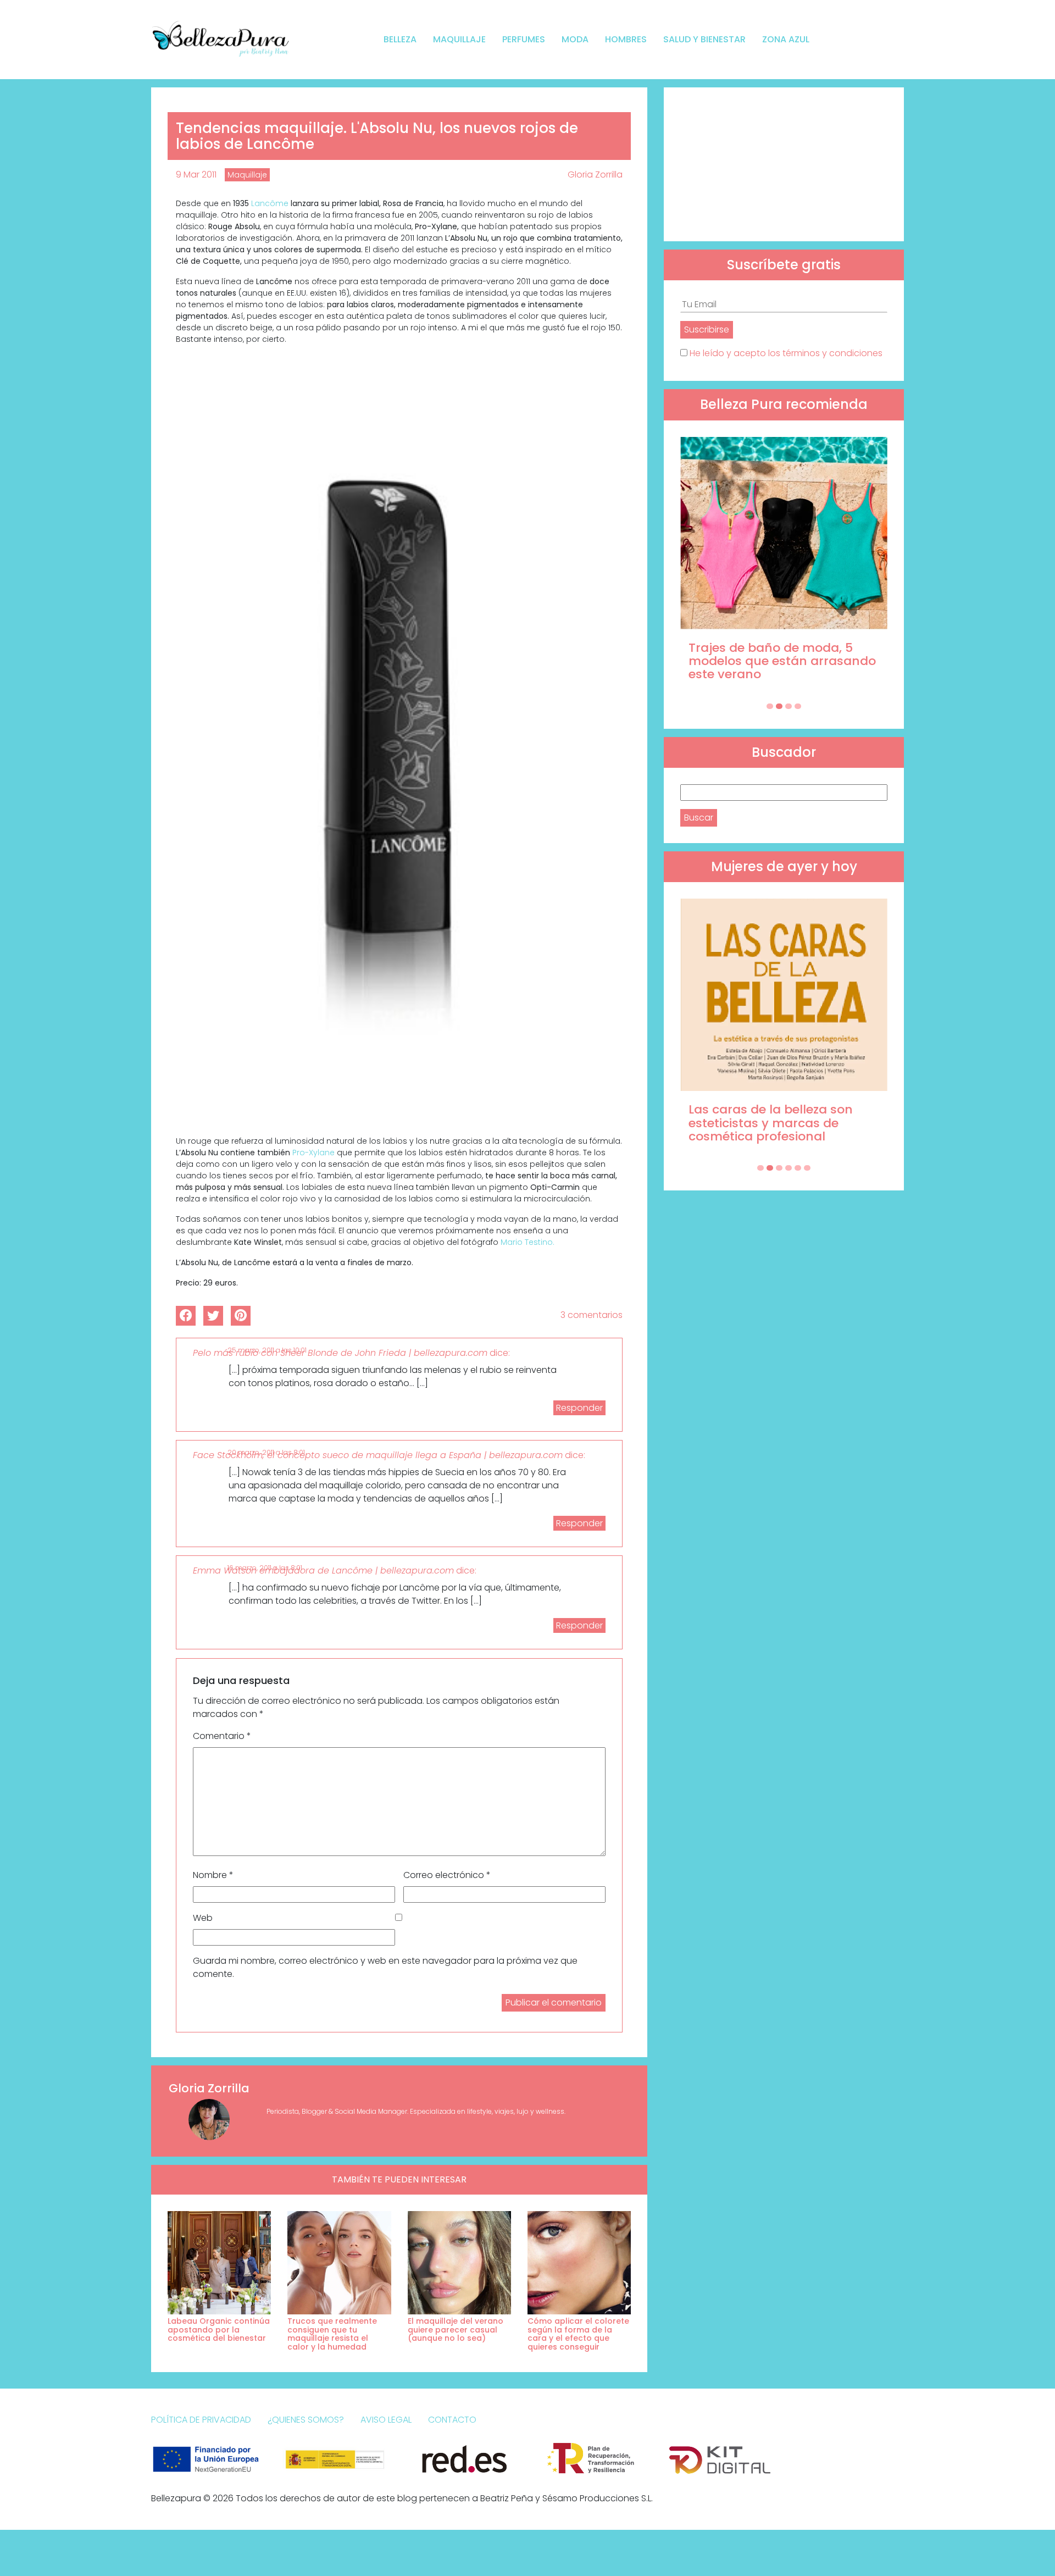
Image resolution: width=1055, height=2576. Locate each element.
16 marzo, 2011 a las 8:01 (265, 1568)
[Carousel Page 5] (798, 1168)
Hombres (626, 39)
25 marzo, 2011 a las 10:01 (267, 1350)
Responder (579, 1408)
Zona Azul (786, 39)
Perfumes (524, 39)
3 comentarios (592, 1315)
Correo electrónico (447, 1875)
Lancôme (270, 203)
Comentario (222, 1736)
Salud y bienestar (704, 39)
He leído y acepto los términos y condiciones (786, 353)
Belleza (400, 39)
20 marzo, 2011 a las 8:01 (266, 1452)
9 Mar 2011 (196, 174)
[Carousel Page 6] (807, 1168)
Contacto (452, 2420)
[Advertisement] (784, 164)
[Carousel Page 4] (798, 706)
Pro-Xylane (313, 1153)
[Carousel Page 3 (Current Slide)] (789, 706)
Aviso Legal (386, 2420)
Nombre (213, 1875)
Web (203, 1918)
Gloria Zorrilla (595, 174)
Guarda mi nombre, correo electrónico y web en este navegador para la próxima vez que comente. (385, 1967)
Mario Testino (527, 1242)
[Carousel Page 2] (779, 706)
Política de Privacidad (201, 2420)
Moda (575, 39)
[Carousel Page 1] (770, 706)
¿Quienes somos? (306, 2420)
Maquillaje (459, 39)
